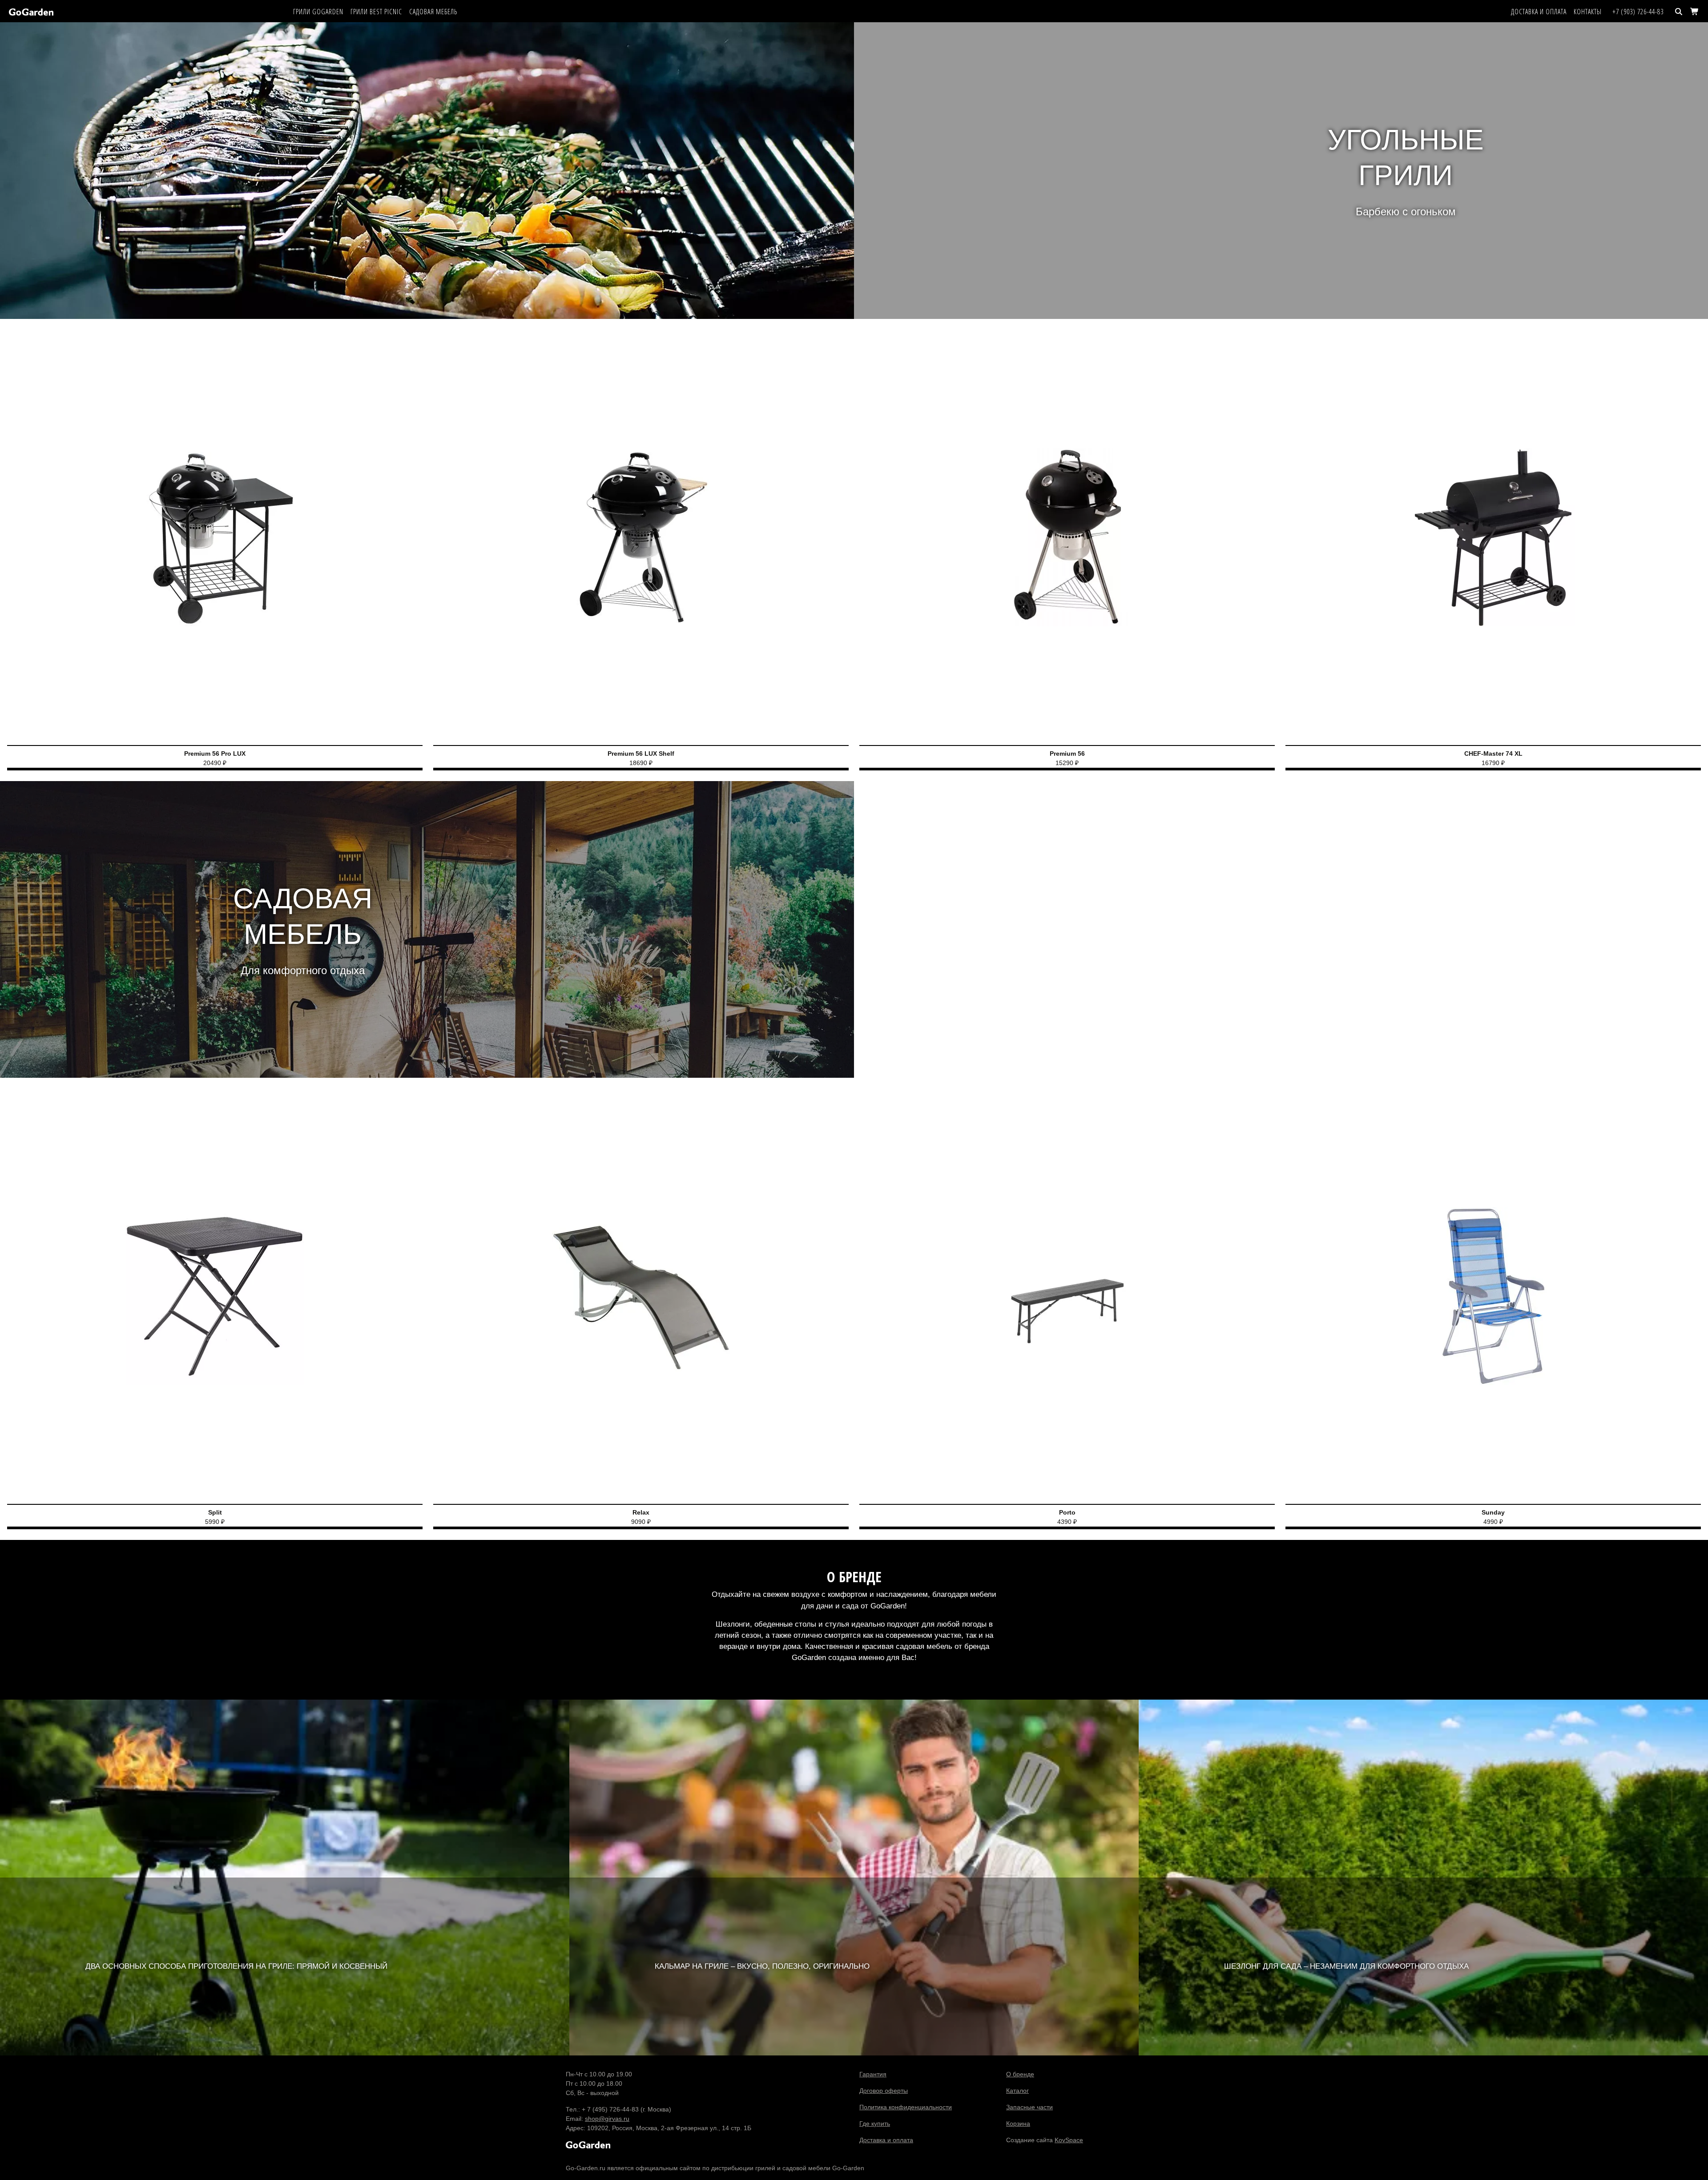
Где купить (875, 2124)
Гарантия (873, 2074)
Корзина (1018, 2124)
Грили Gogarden (318, 12)
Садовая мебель (433, 12)
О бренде (1020, 2074)
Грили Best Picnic (376, 12)
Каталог (1017, 2091)
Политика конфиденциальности (906, 2107)
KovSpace (1069, 2140)
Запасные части (1029, 2107)
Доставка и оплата (1539, 12)
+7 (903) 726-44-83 (1638, 12)
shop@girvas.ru (607, 2119)
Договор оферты (884, 2091)
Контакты (1588, 12)
